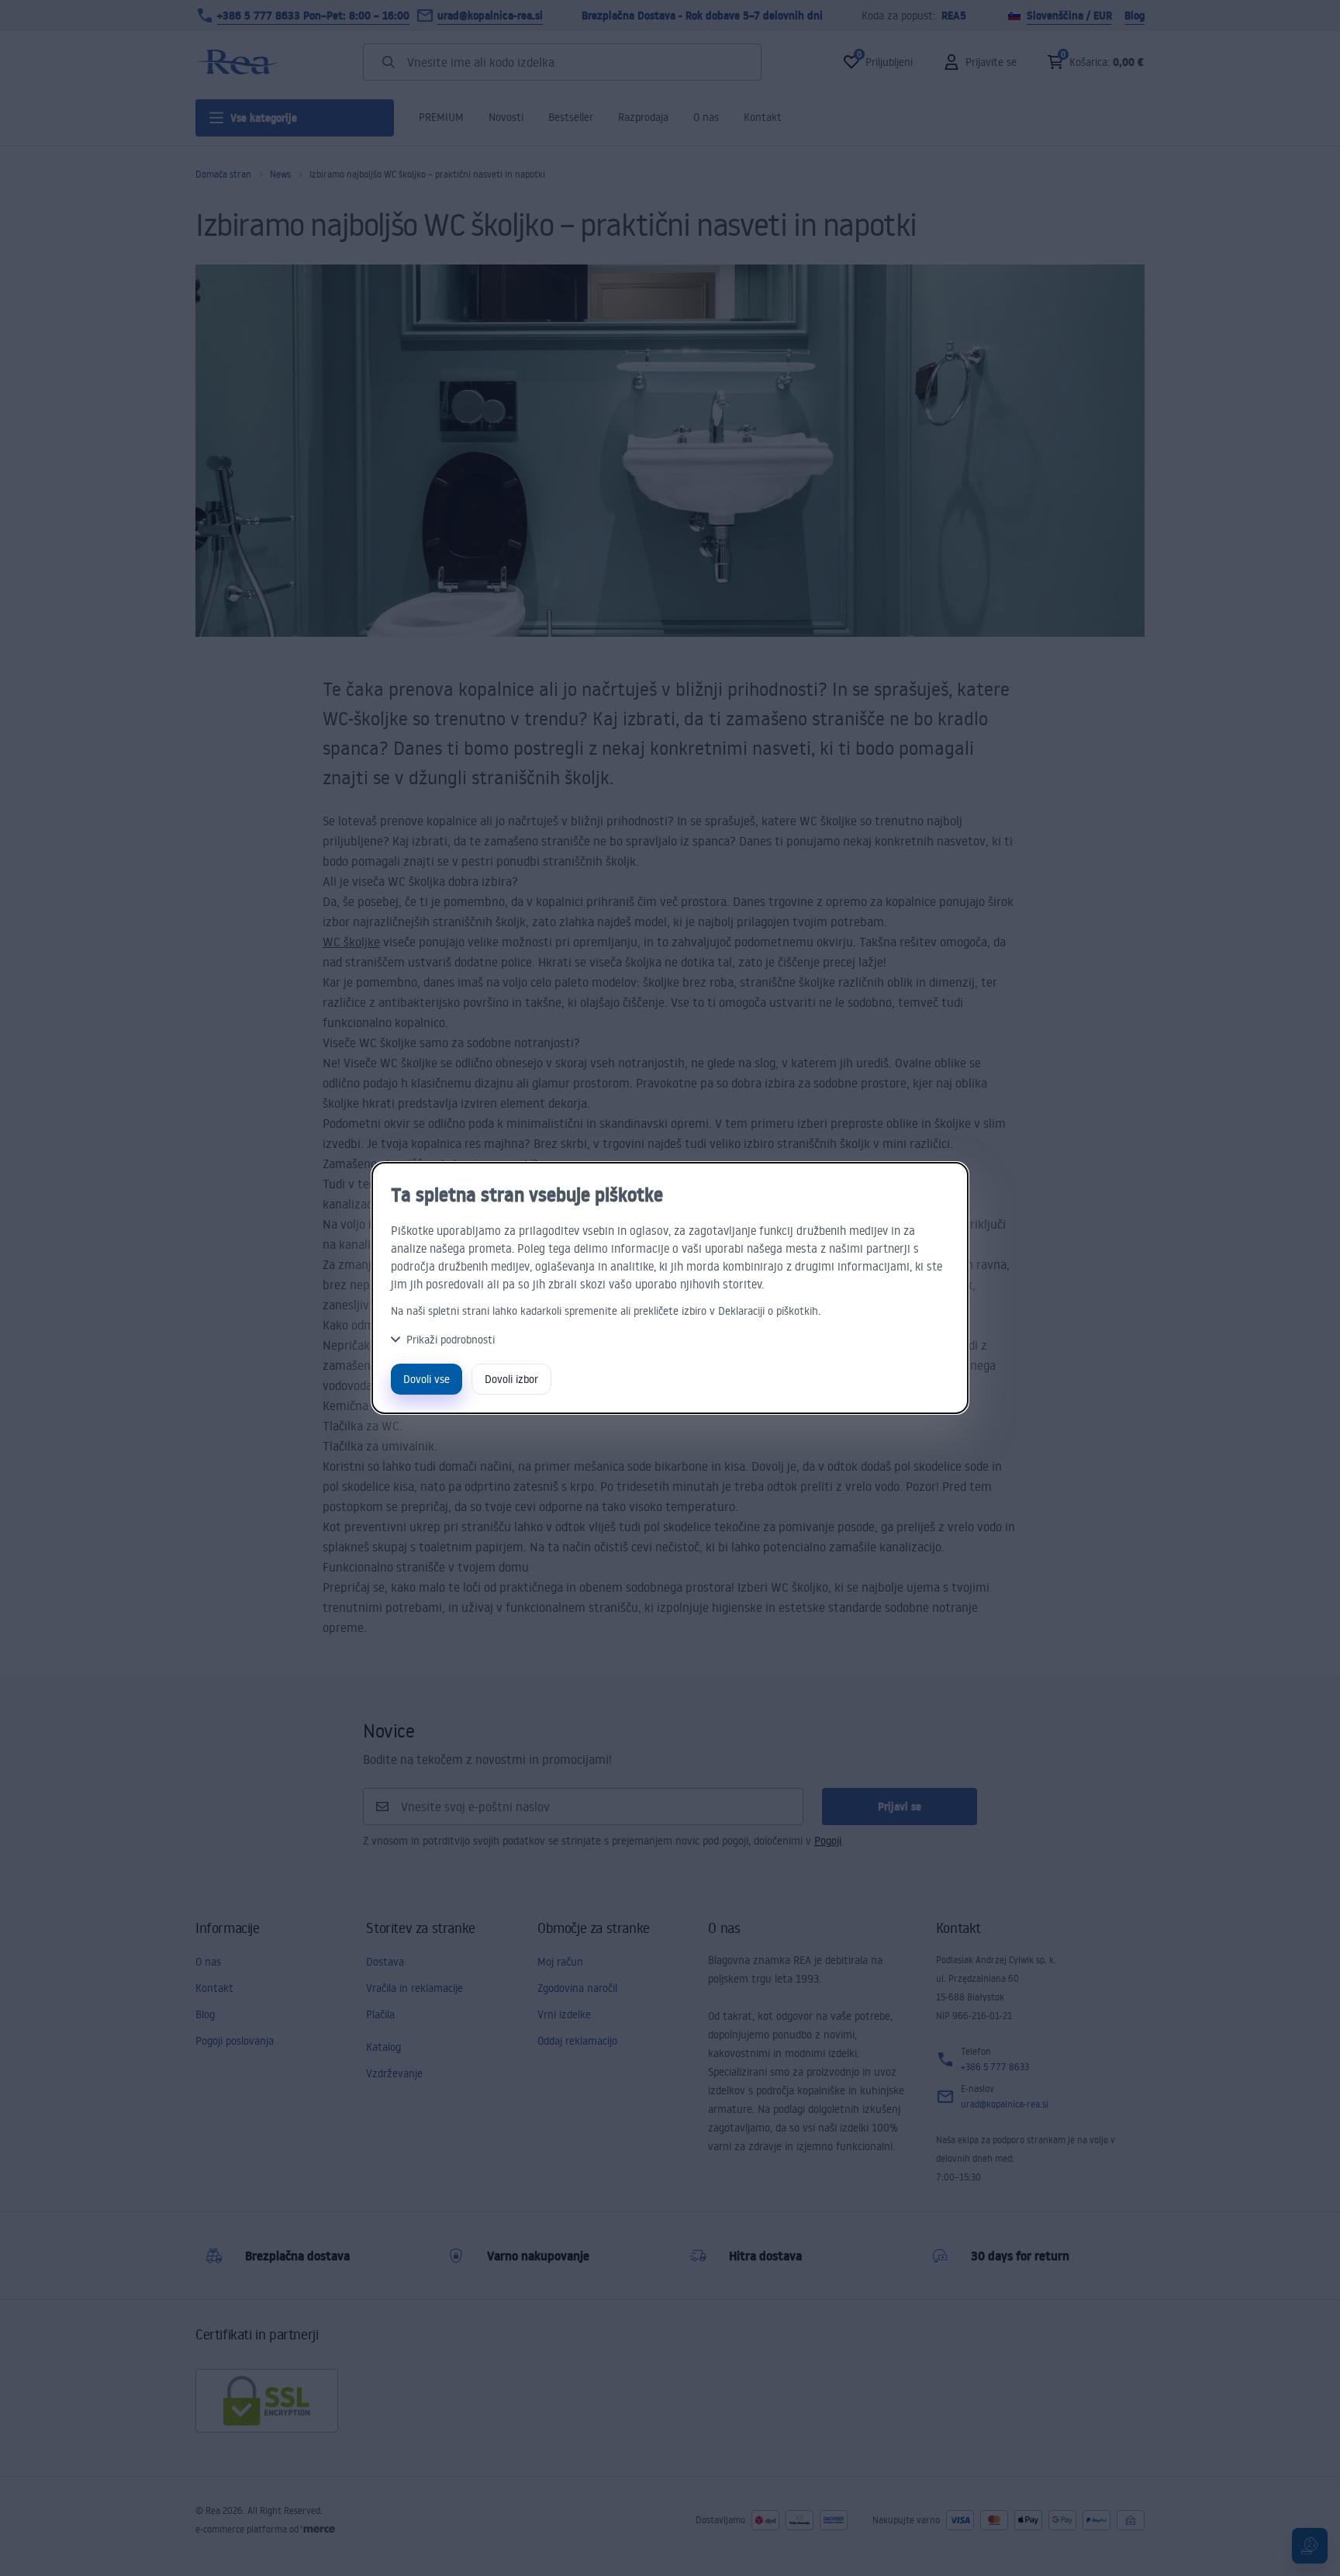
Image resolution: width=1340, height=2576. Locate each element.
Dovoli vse (427, 1379)
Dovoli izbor (511, 1379)
